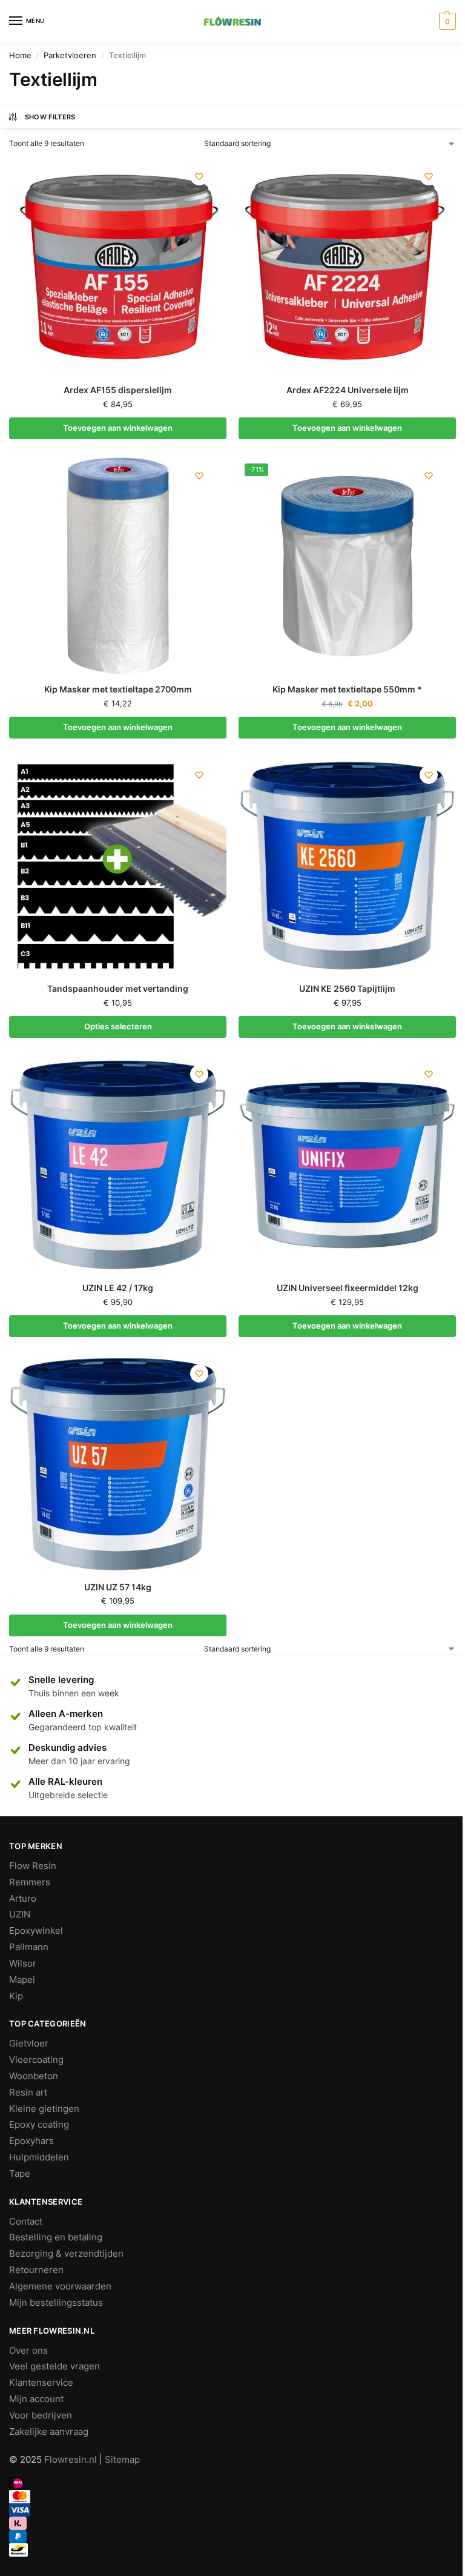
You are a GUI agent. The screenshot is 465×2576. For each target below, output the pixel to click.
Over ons (28, 2351)
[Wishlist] (199, 176)
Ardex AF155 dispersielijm (118, 390)
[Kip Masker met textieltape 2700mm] (118, 566)
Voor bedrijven (41, 2415)
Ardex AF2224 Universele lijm (348, 390)
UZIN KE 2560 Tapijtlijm (347, 989)
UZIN (20, 1914)
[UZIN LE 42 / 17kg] (118, 1165)
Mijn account (36, 2399)
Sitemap (122, 2460)
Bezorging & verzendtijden (66, 2254)
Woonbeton (34, 2076)
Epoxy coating (39, 2125)
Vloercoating (36, 2060)
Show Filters (50, 117)
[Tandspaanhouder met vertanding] (118, 865)
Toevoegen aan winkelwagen (118, 428)
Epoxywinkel (36, 1931)
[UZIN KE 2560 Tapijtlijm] (347, 865)
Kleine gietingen (44, 2109)
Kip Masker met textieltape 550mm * (347, 689)
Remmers (30, 1882)
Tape (20, 2174)
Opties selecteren (118, 1026)
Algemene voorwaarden (60, 2286)
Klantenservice (41, 2383)
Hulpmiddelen (39, 2157)
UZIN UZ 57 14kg (118, 1587)
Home (20, 55)
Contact (26, 2222)
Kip (16, 1996)
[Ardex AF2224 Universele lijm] (347, 267)
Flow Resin (33, 1866)
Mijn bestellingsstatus (56, 2303)
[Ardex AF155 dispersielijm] (118, 267)
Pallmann (29, 1947)
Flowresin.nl (71, 2460)
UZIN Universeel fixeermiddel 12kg (348, 1288)
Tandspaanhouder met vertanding (118, 989)
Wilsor (23, 1964)
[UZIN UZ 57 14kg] (118, 1464)
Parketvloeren (70, 55)
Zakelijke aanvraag (49, 2432)
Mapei (22, 1980)
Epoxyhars (31, 2141)
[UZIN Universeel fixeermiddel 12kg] (347, 1165)
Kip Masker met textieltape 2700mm (118, 689)
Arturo (23, 1899)
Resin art (28, 2093)
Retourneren (36, 2270)
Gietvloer (29, 2043)
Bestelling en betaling (56, 2237)
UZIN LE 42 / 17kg (118, 1288)
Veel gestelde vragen (54, 2366)
